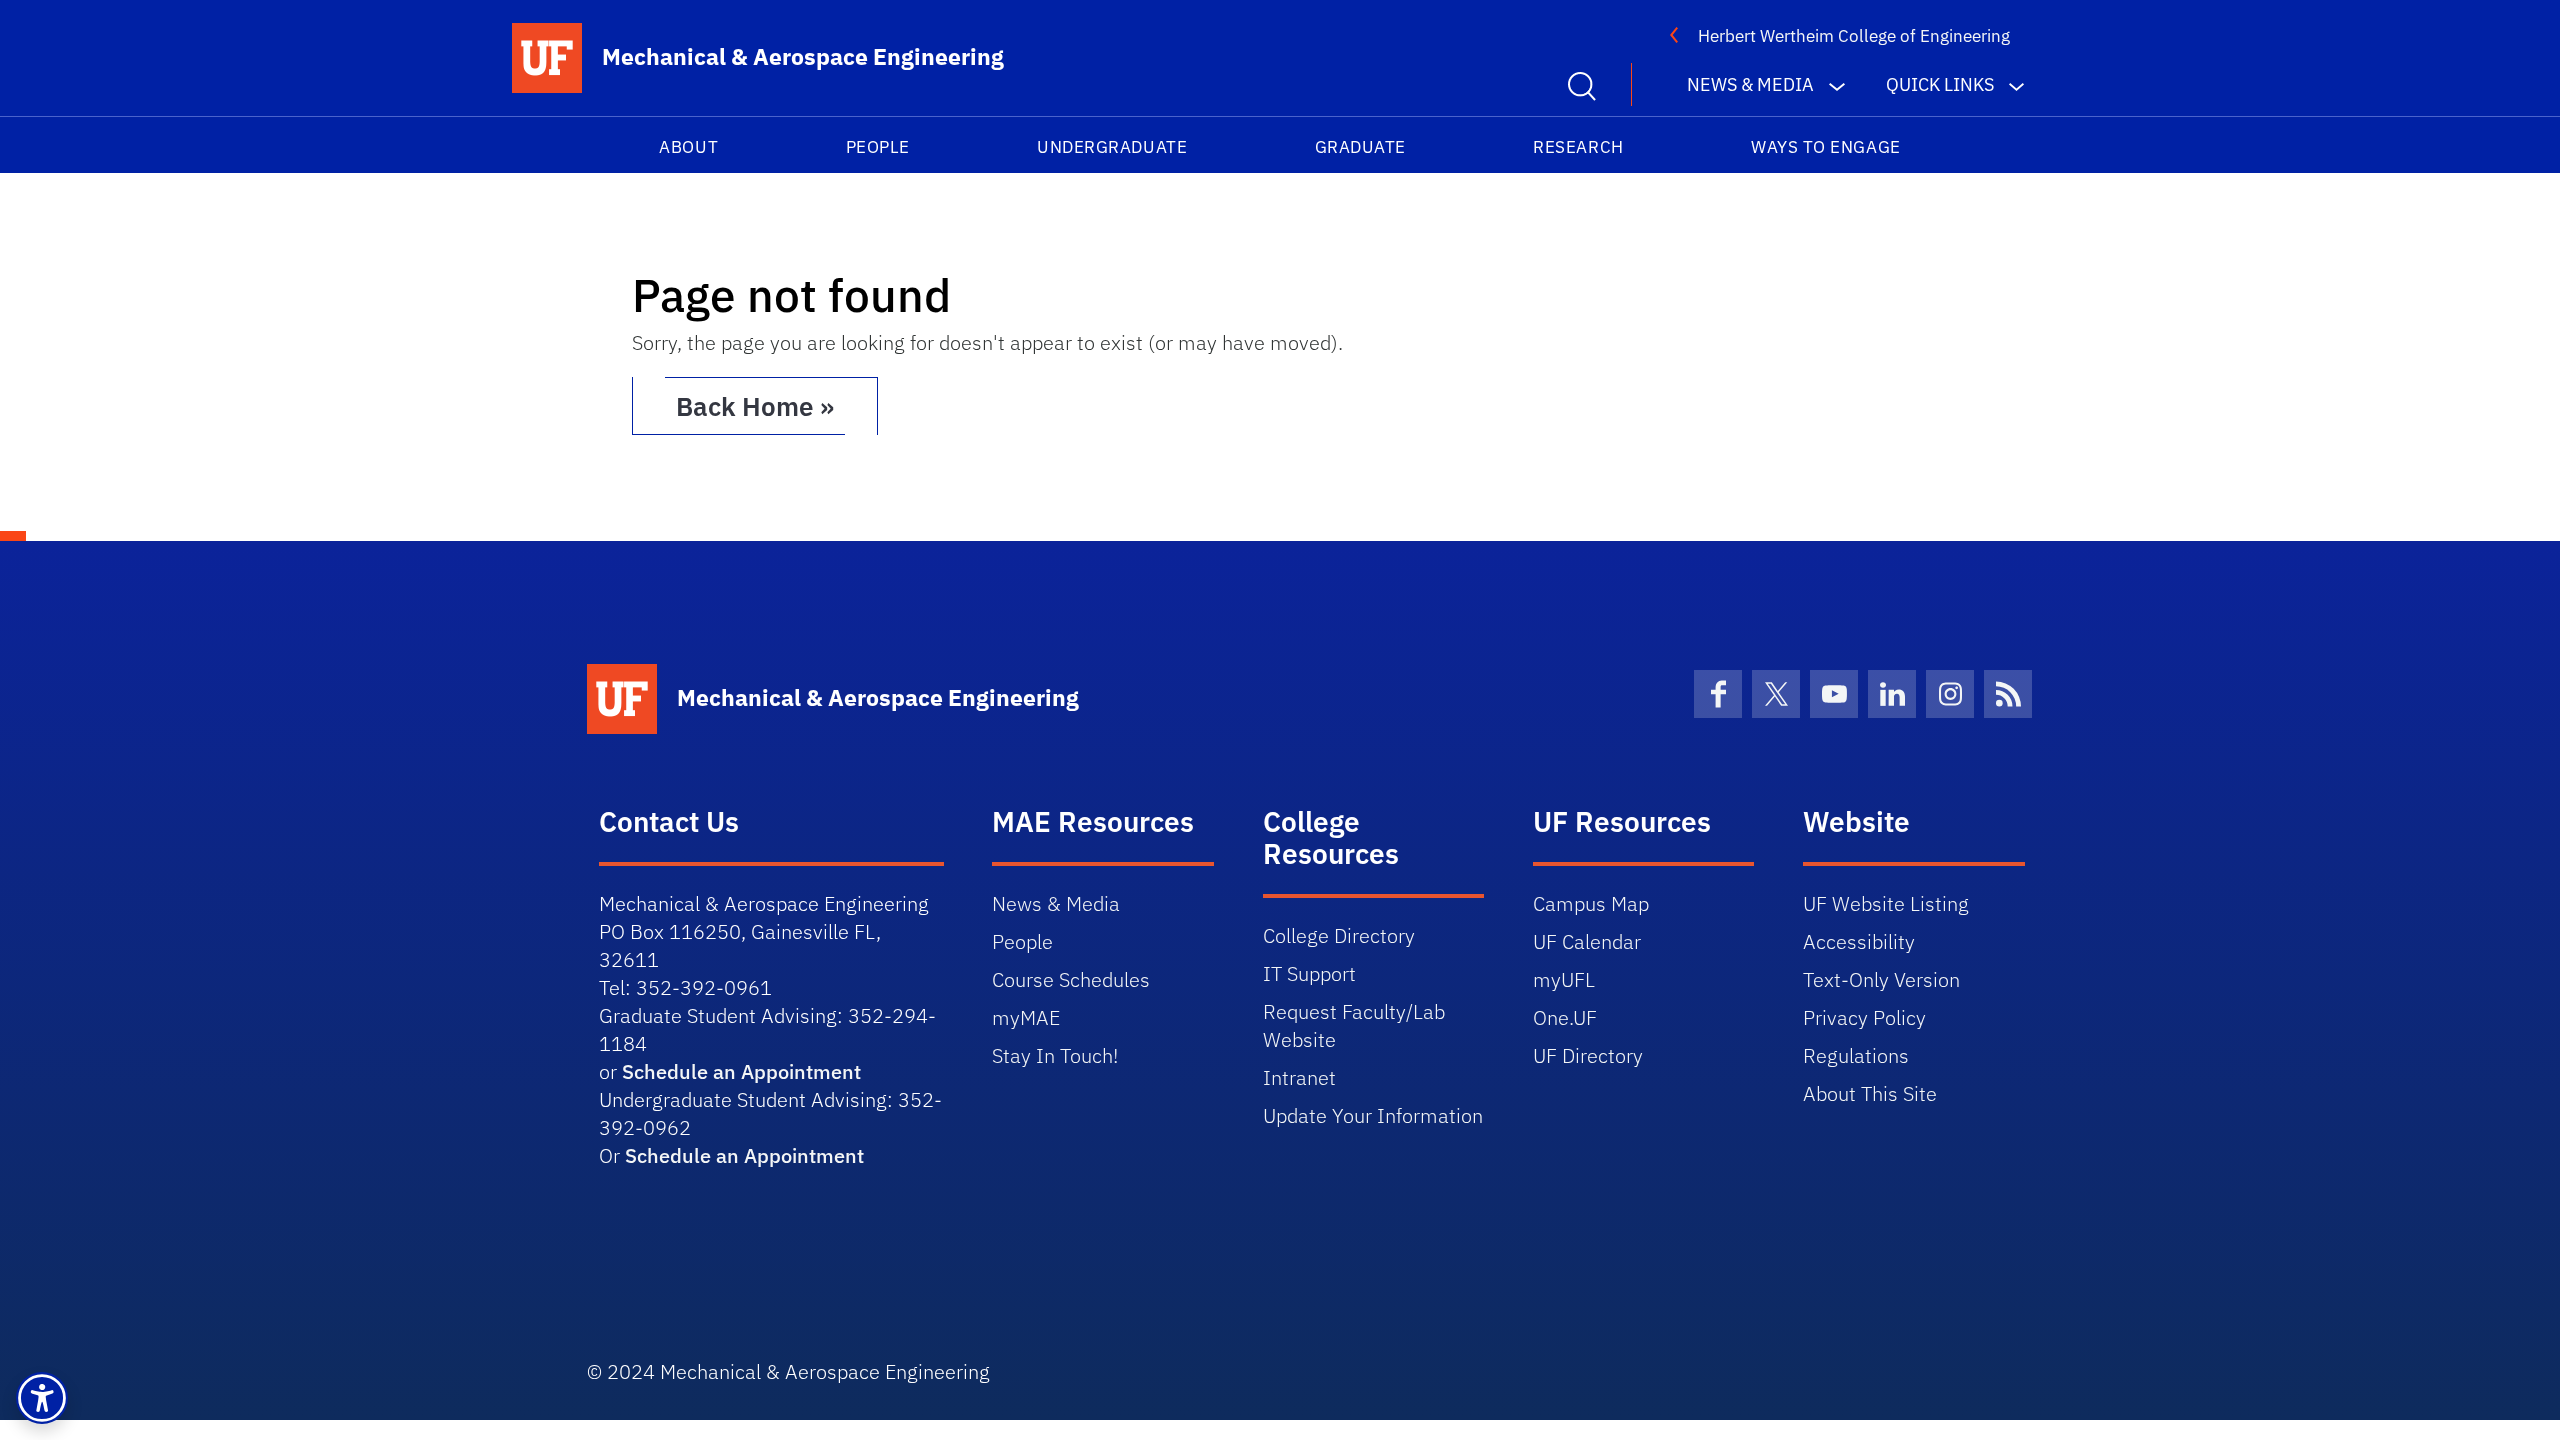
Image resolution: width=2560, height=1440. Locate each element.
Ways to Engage (1826, 147)
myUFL (1564, 979)
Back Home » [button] (755, 406)
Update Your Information (1373, 1115)
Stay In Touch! (1055, 1055)
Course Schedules (1071, 979)
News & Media (1056, 903)
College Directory (1339, 935)
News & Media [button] (1750, 84)
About (688, 147)
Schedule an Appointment (741, 1071)
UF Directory (1588, 1055)
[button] (42, 1398)
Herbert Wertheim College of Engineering (1854, 36)
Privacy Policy (1864, 1017)
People (878, 147)
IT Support (1309, 973)
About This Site (1870, 1093)
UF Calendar (1587, 941)
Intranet (1299, 1077)
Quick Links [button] (1940, 84)
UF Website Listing (1886, 903)
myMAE (1026, 1017)
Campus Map (1591, 903)
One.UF (1565, 1017)
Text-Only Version (1881, 979)
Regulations (1856, 1055)
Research (1578, 147)
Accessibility (1859, 941)
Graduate (1360, 147)
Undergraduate (1112, 147)
